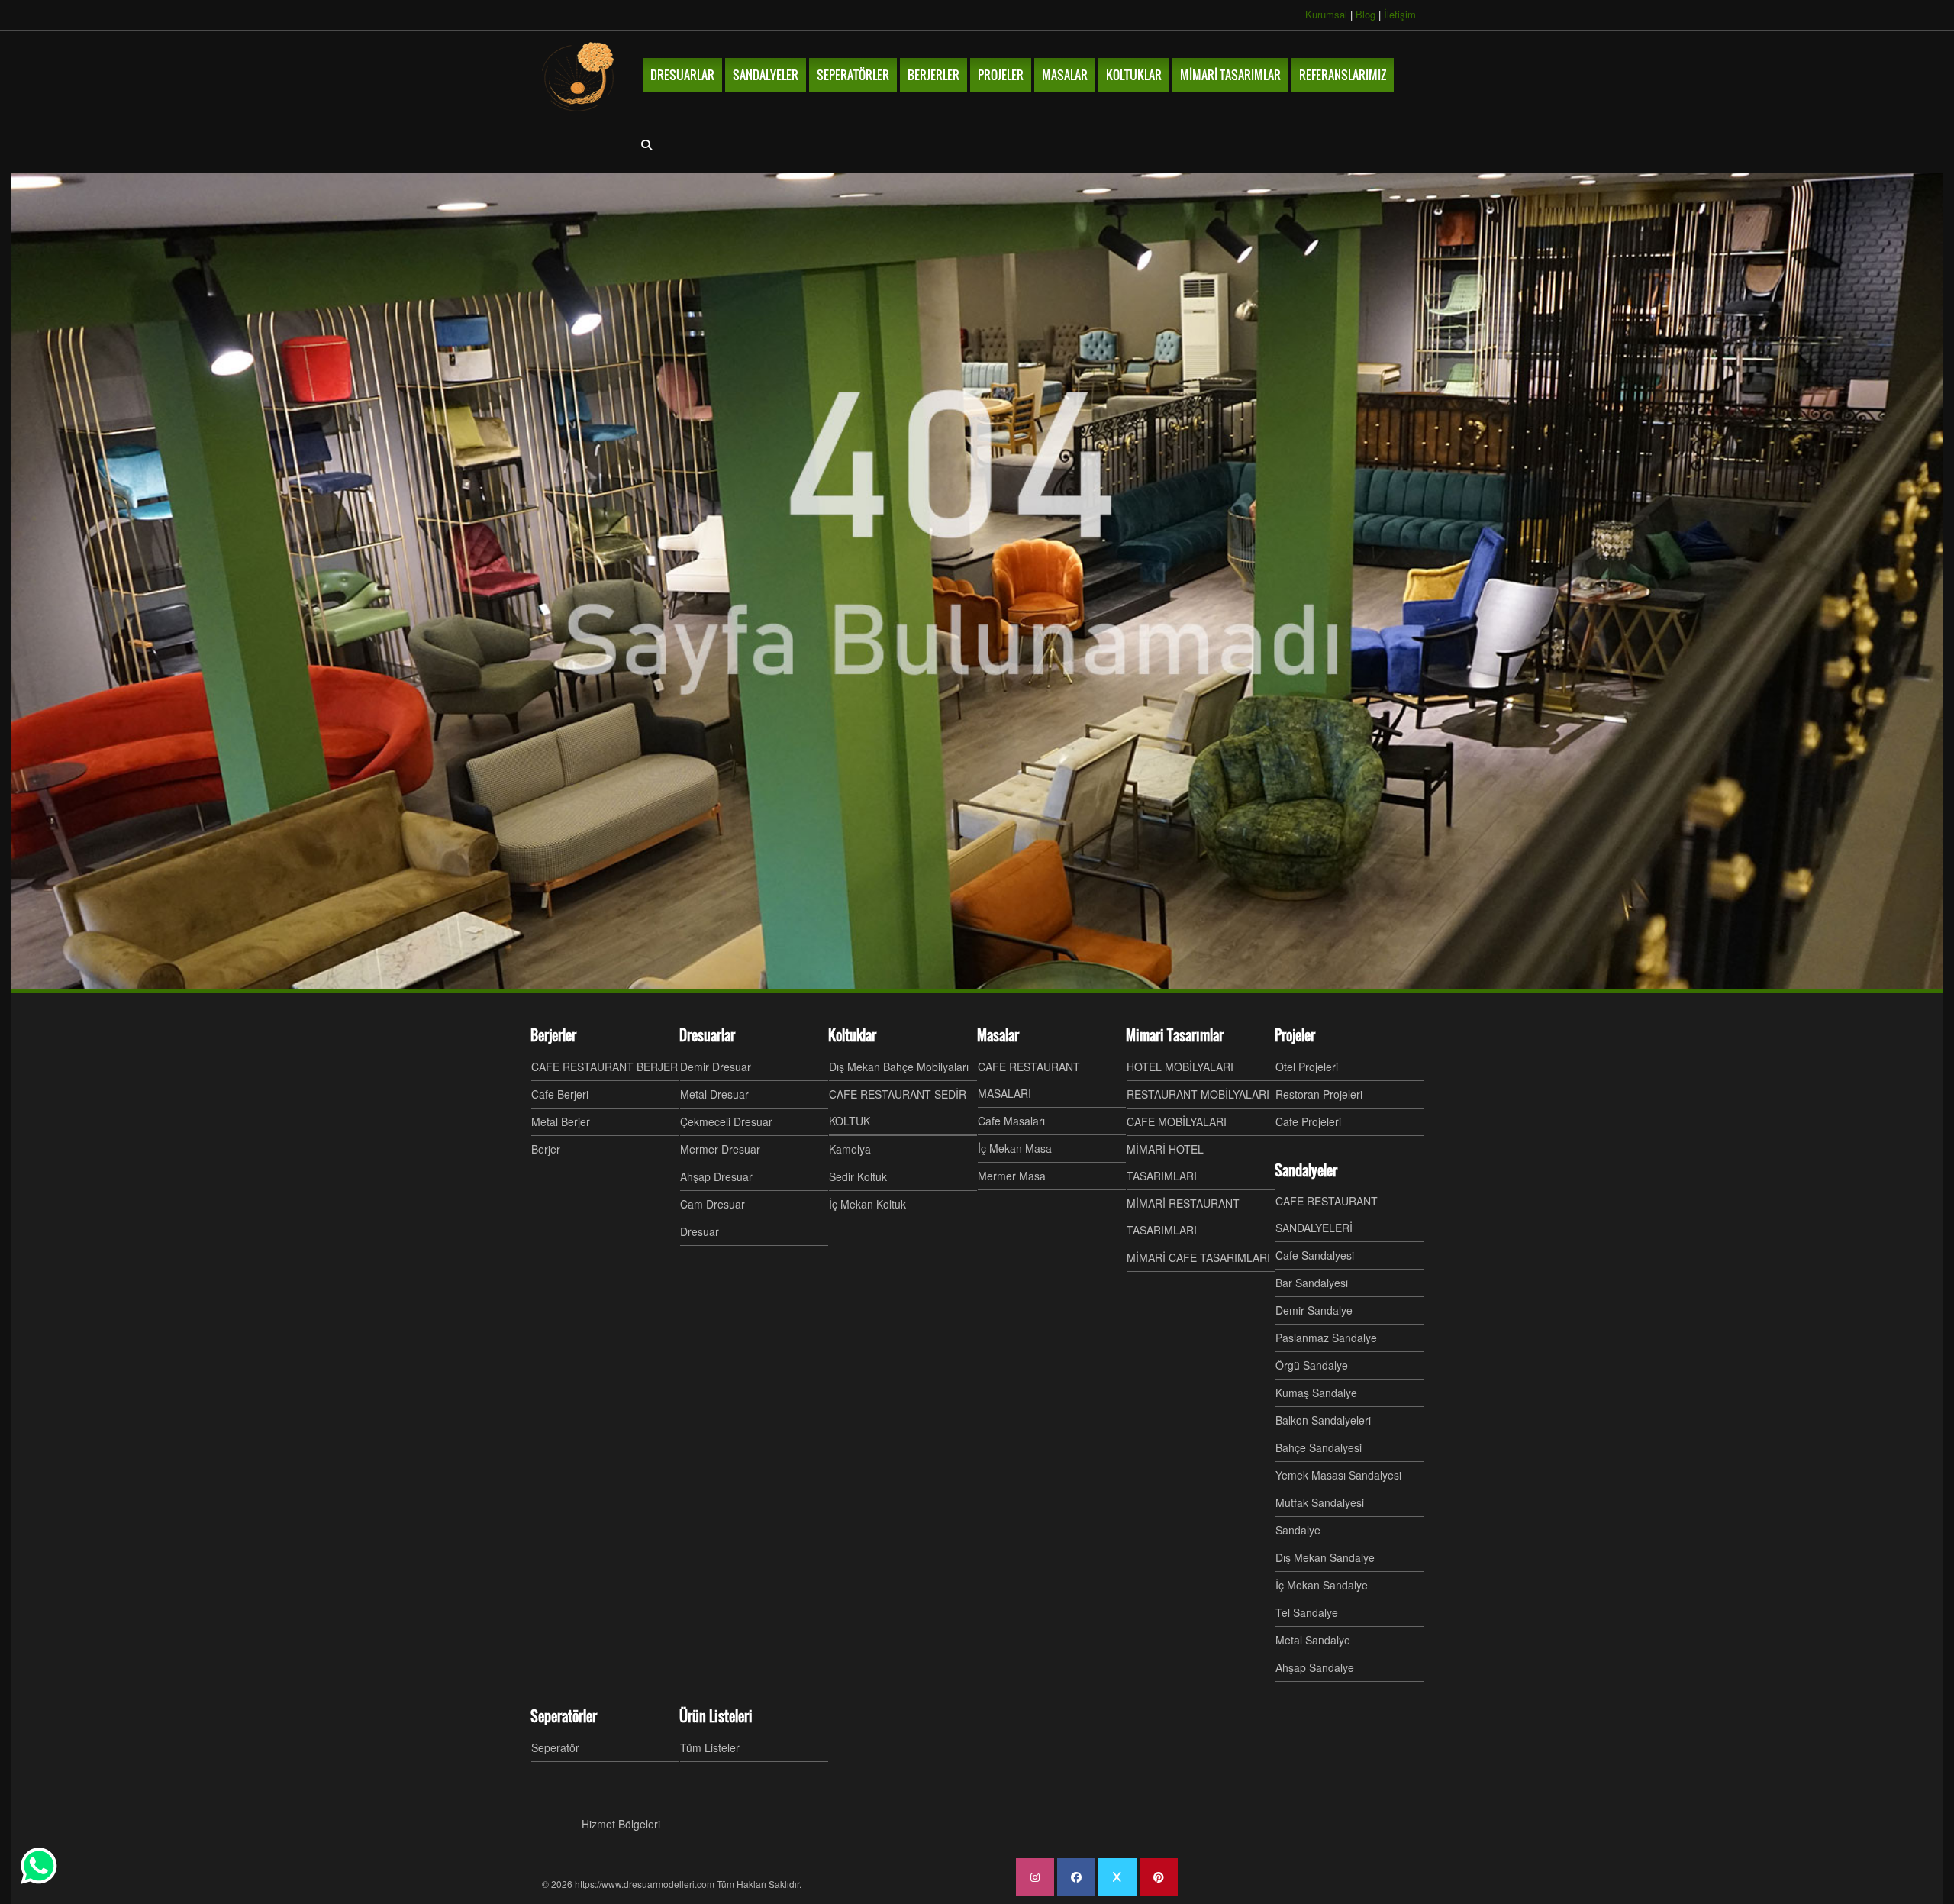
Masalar (998, 1035)
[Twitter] (1117, 1877)
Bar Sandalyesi (1312, 1283)
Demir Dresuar (716, 1067)
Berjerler (553, 1035)
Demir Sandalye (1314, 1310)
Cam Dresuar (713, 1204)
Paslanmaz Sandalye (1326, 1338)
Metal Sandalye (1313, 1640)
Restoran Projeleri (1319, 1094)
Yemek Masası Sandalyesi (1338, 1475)
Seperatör (555, 1747)
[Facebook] (1076, 1877)
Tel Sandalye (1307, 1612)
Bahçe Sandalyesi (1319, 1447)
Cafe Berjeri (560, 1094)
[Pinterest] (1159, 1877)
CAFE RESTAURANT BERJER (605, 1067)
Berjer (546, 1149)
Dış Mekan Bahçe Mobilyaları (899, 1067)
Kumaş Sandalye (1316, 1393)
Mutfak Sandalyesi (1320, 1502)
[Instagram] (1035, 1877)
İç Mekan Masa (1015, 1148)
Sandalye (1298, 1530)
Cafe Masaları (1011, 1121)
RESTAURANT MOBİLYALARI (1198, 1094)
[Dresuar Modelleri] (580, 76)
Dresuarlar (707, 1035)
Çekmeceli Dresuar (726, 1121)
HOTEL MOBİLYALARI (1180, 1067)
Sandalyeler (1306, 1170)
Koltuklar (852, 1035)
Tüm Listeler (710, 1747)
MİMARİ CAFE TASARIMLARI (1198, 1257)
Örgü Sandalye (1312, 1365)
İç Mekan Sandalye (1322, 1585)
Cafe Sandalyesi (1315, 1255)
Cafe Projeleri (1308, 1121)
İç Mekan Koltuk (867, 1204)
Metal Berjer (561, 1121)
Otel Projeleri (1307, 1067)
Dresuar (700, 1231)
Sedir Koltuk (858, 1176)
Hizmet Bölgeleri (621, 1824)
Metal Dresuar (714, 1094)
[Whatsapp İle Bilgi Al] (39, 1866)
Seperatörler (564, 1716)
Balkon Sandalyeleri (1323, 1420)
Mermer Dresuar (720, 1149)
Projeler (1295, 1035)
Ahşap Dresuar (716, 1176)
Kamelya (850, 1149)
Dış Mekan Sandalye (1325, 1557)
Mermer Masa (1012, 1176)
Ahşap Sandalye (1315, 1667)
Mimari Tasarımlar (1175, 1035)
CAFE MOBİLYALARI (1177, 1121)
